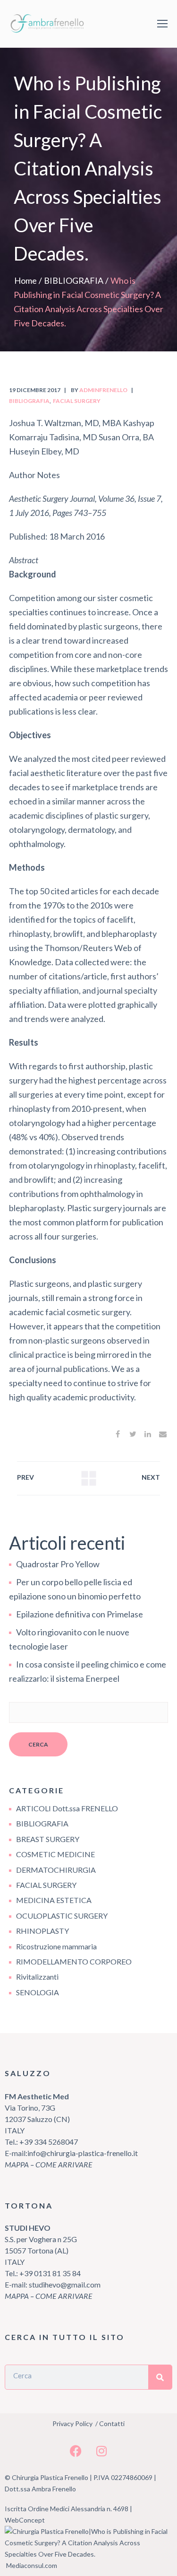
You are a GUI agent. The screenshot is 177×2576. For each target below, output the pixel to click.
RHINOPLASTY (42, 1931)
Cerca (38, 1744)
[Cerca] (160, 2377)
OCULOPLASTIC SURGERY (62, 1916)
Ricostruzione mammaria (56, 1946)
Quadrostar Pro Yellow (58, 1564)
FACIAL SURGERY (77, 401)
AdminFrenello (103, 390)
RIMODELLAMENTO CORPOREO (74, 1961)
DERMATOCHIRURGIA (56, 1870)
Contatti (112, 2423)
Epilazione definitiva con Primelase (80, 1614)
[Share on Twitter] (133, 1434)
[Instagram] (101, 2451)
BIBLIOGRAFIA (74, 280)
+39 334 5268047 (48, 2142)
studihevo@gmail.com (65, 2284)
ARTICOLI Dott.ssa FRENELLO (67, 1808)
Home (25, 280)
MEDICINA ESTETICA (54, 1900)
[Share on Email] (163, 1434)
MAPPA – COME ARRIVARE (49, 2164)
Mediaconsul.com (32, 2565)
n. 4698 (118, 2509)
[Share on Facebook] (118, 1434)
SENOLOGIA (38, 1992)
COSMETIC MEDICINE (55, 1854)
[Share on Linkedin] (148, 1434)
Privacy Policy (72, 2423)
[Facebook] (76, 2451)
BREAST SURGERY (48, 1839)
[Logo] (49, 24)
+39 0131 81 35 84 (50, 2273)
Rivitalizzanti (37, 1977)
